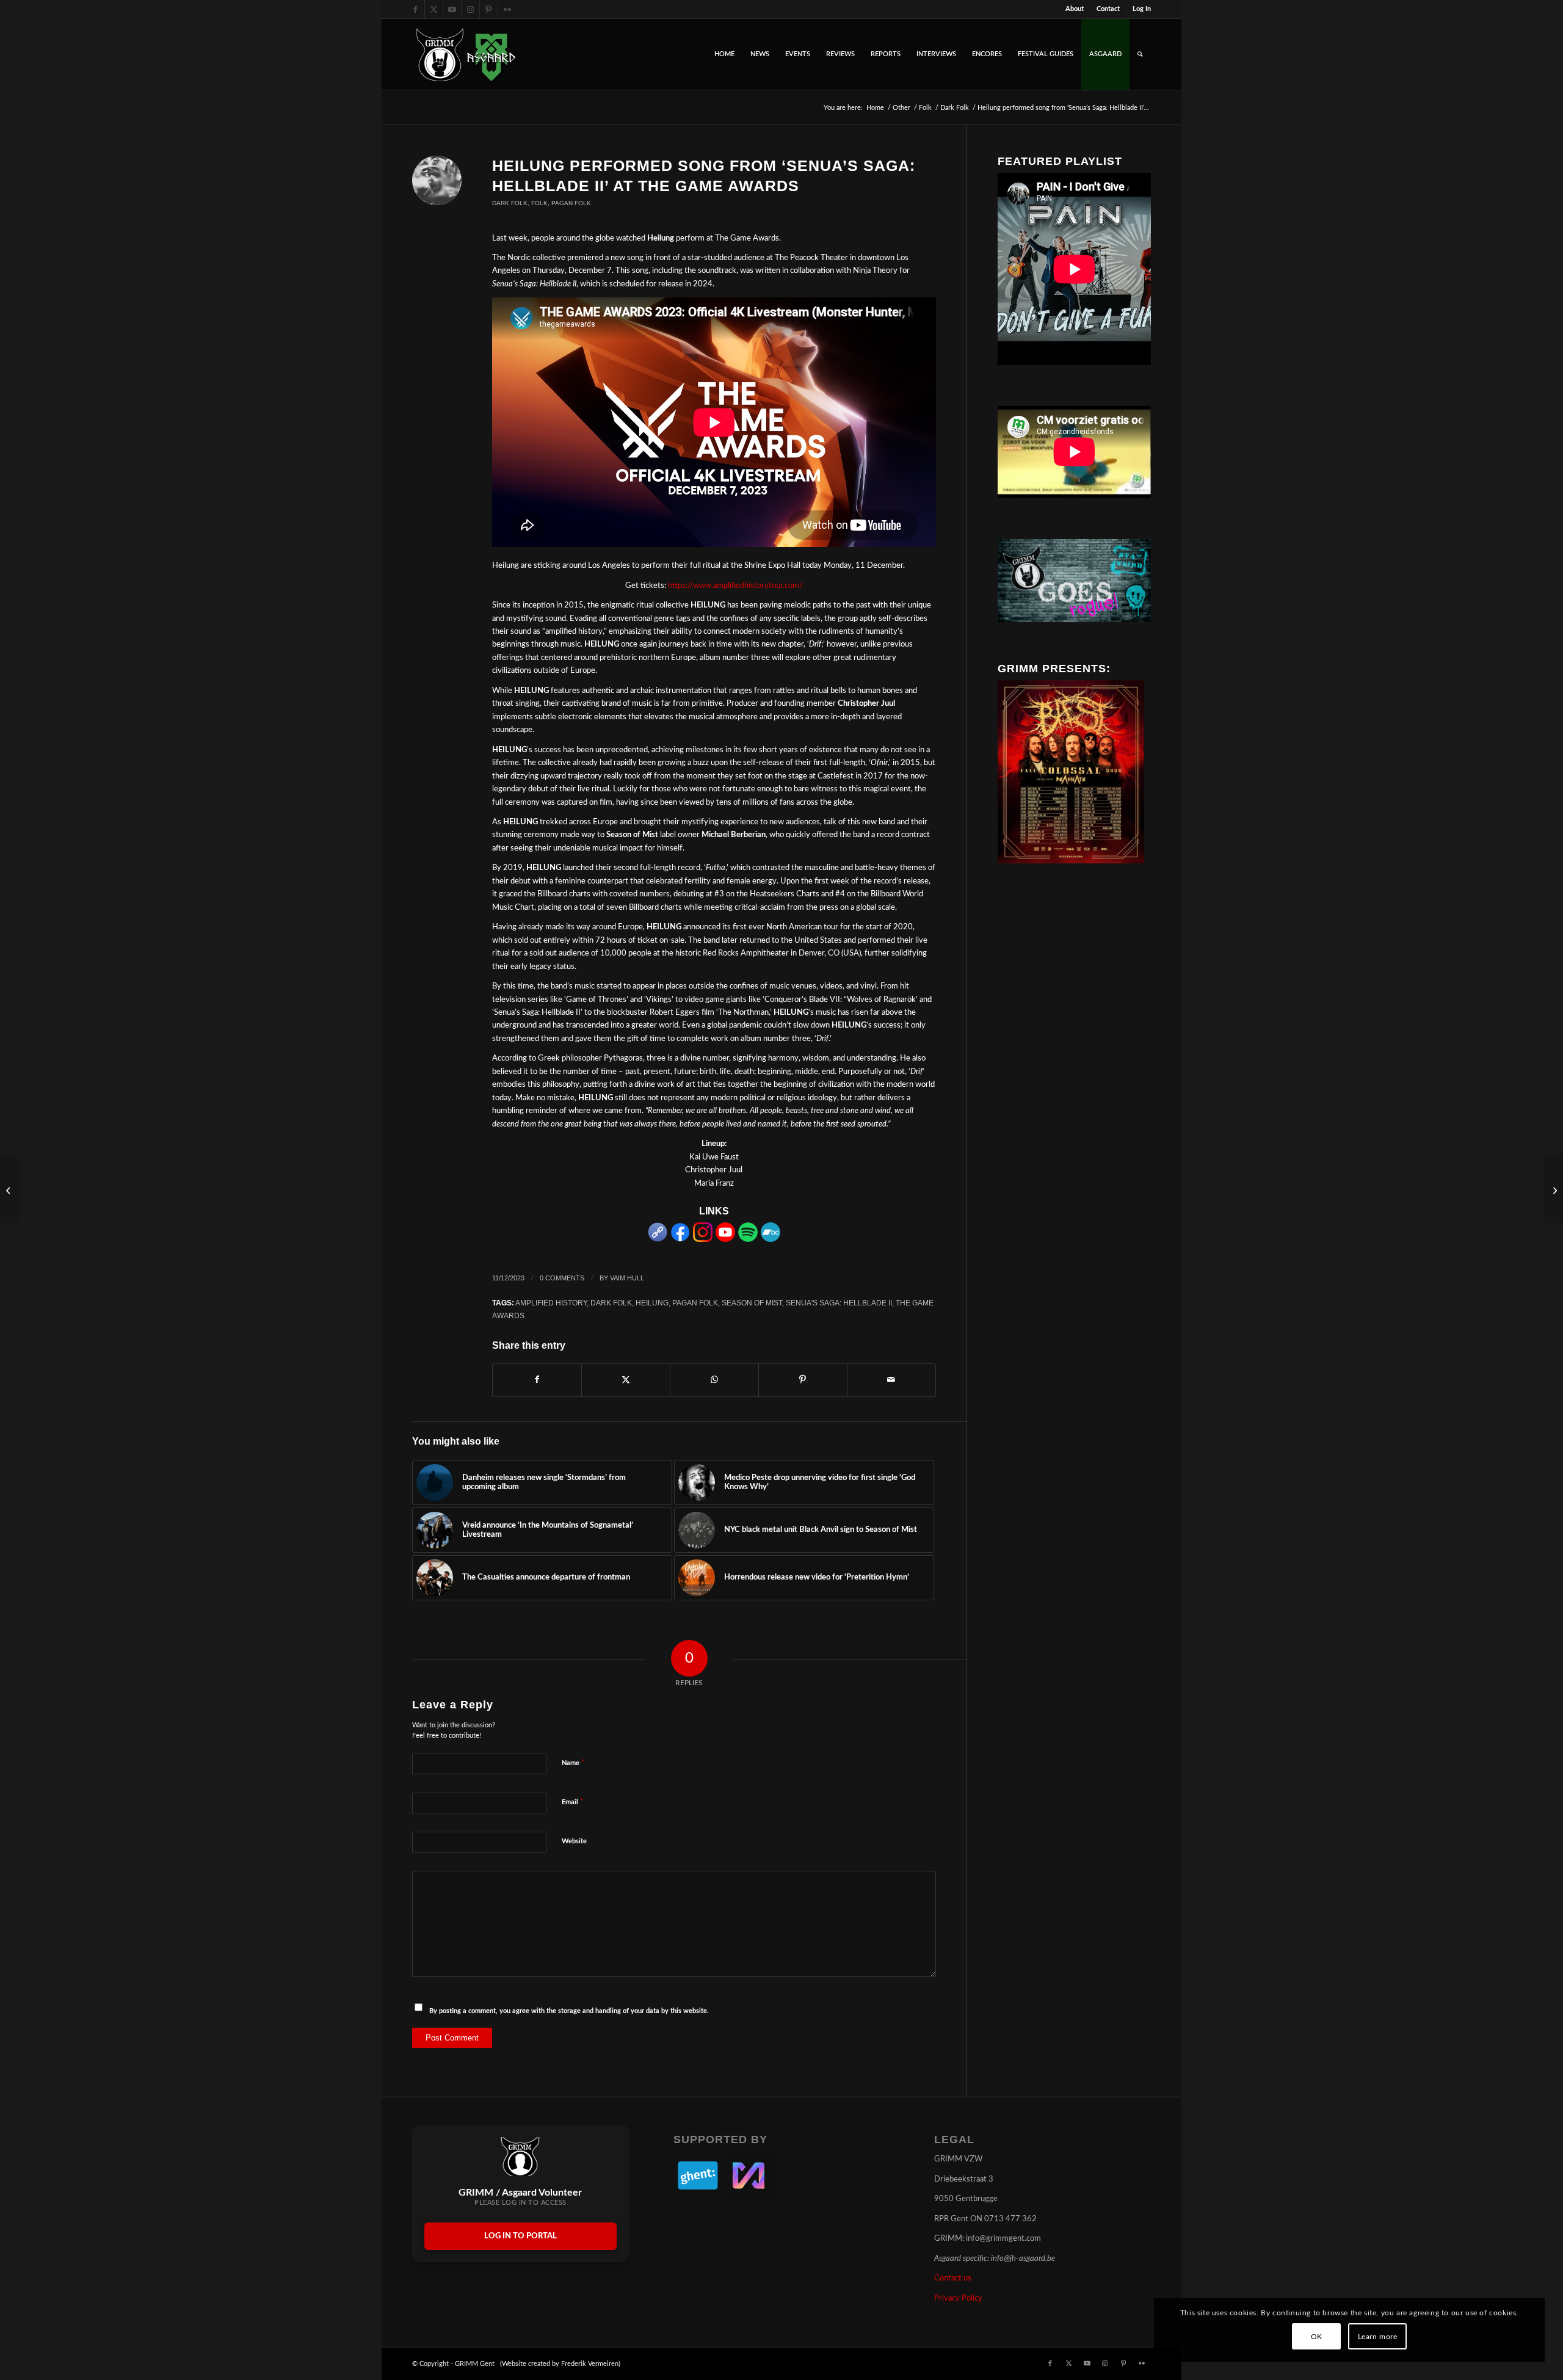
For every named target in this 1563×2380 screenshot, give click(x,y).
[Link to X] (434, 9)
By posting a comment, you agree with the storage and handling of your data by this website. (569, 2011)
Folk (539, 203)
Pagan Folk (571, 203)
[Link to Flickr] (507, 9)
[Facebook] (680, 1240)
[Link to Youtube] (452, 9)
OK (1317, 2337)
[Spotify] (748, 1240)
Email (573, 1802)
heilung (652, 1303)
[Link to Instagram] (470, 9)
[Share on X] (626, 1380)
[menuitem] (1075, 9)
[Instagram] (703, 1240)
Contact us (953, 2278)
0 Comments (562, 1278)
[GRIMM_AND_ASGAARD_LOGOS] (466, 54)
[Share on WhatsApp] (714, 1380)
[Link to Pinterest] (489, 9)
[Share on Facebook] (537, 1380)
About (1075, 9)
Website (574, 1841)
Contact (1108, 9)
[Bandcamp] (771, 1240)
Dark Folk (510, 203)
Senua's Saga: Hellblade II (839, 1303)
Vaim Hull (627, 1278)
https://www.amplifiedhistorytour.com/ (735, 586)
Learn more (1378, 2337)
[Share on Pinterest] (803, 1380)
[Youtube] (725, 1240)
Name (573, 1763)
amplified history (551, 1303)
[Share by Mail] (891, 1380)
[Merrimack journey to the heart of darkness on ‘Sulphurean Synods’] (9, 1190)
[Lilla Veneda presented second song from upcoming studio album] (1554, 1190)
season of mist (752, 1303)
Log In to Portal (520, 2236)
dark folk (611, 1303)
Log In (1142, 9)
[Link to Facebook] (415, 9)
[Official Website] (658, 1240)
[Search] (1140, 54)
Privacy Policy (958, 2298)
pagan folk (695, 1303)
